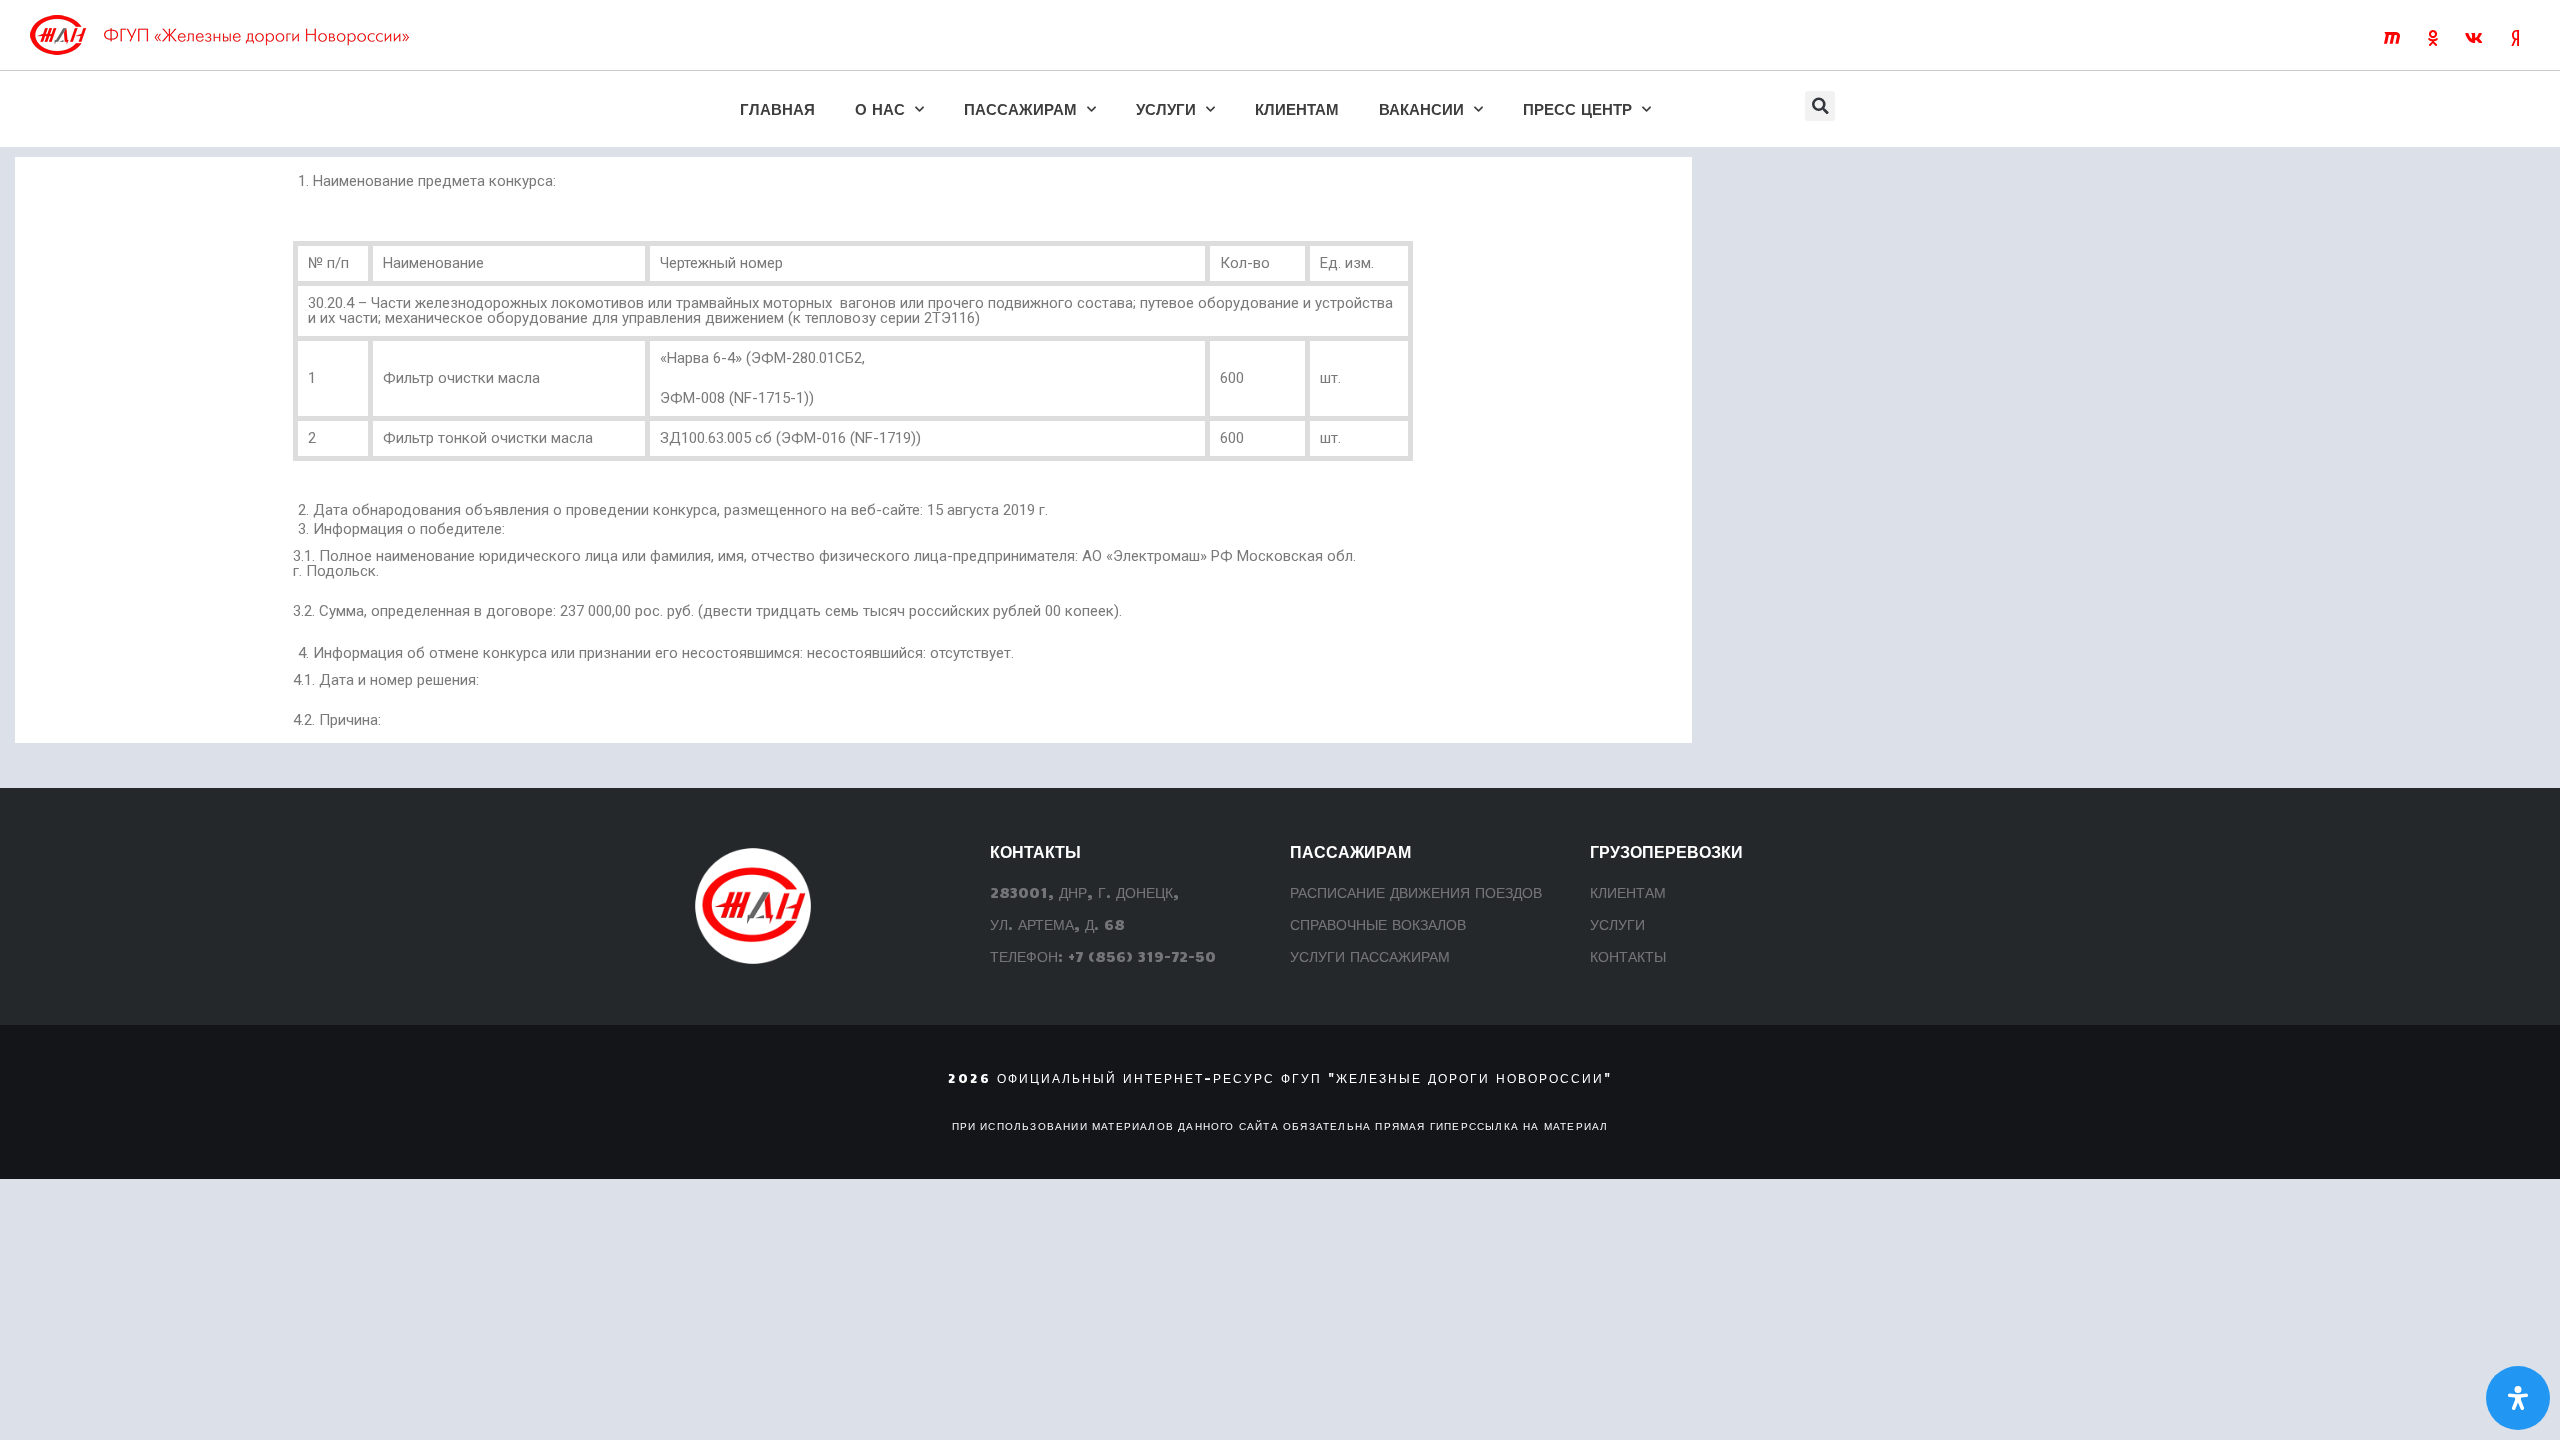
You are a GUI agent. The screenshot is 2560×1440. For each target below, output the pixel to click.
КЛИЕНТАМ (1297, 108)
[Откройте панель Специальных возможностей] (2518, 1398)
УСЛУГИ (1166, 108)
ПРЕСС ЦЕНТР (1577, 108)
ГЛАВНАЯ (777, 108)
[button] (1820, 106)
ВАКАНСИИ (1421, 108)
